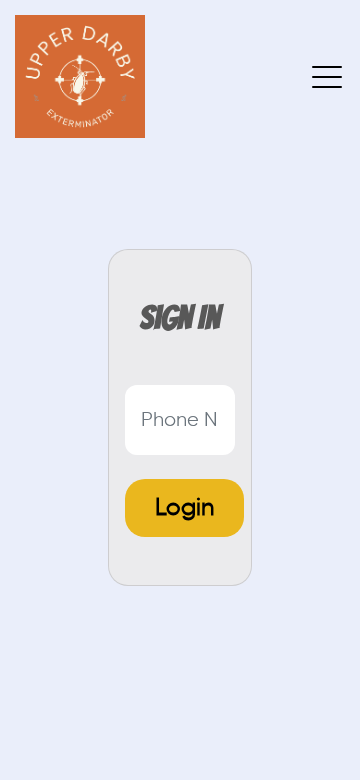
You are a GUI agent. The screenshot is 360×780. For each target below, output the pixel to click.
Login (184, 508)
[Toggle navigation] (328, 76)
